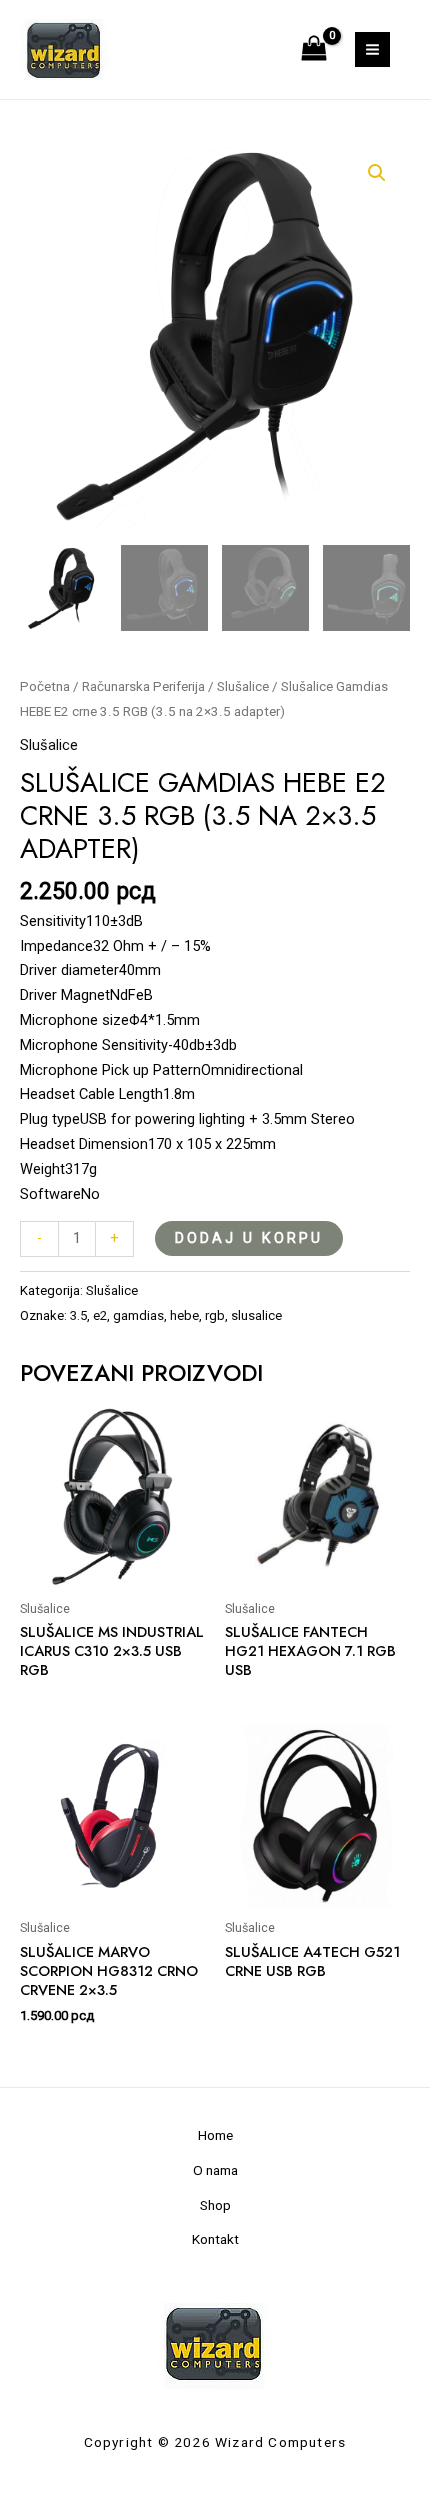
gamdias (138, 1315)
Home (215, 2135)
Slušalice (243, 686)
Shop (215, 2205)
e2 (100, 1315)
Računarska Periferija (143, 686)
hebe (184, 1315)
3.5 (78, 1315)
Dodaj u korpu (249, 1238)
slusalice (256, 1315)
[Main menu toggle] (372, 49)
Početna (45, 686)
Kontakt (215, 2239)
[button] (377, 173)
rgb (215, 1315)
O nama (215, 2170)
